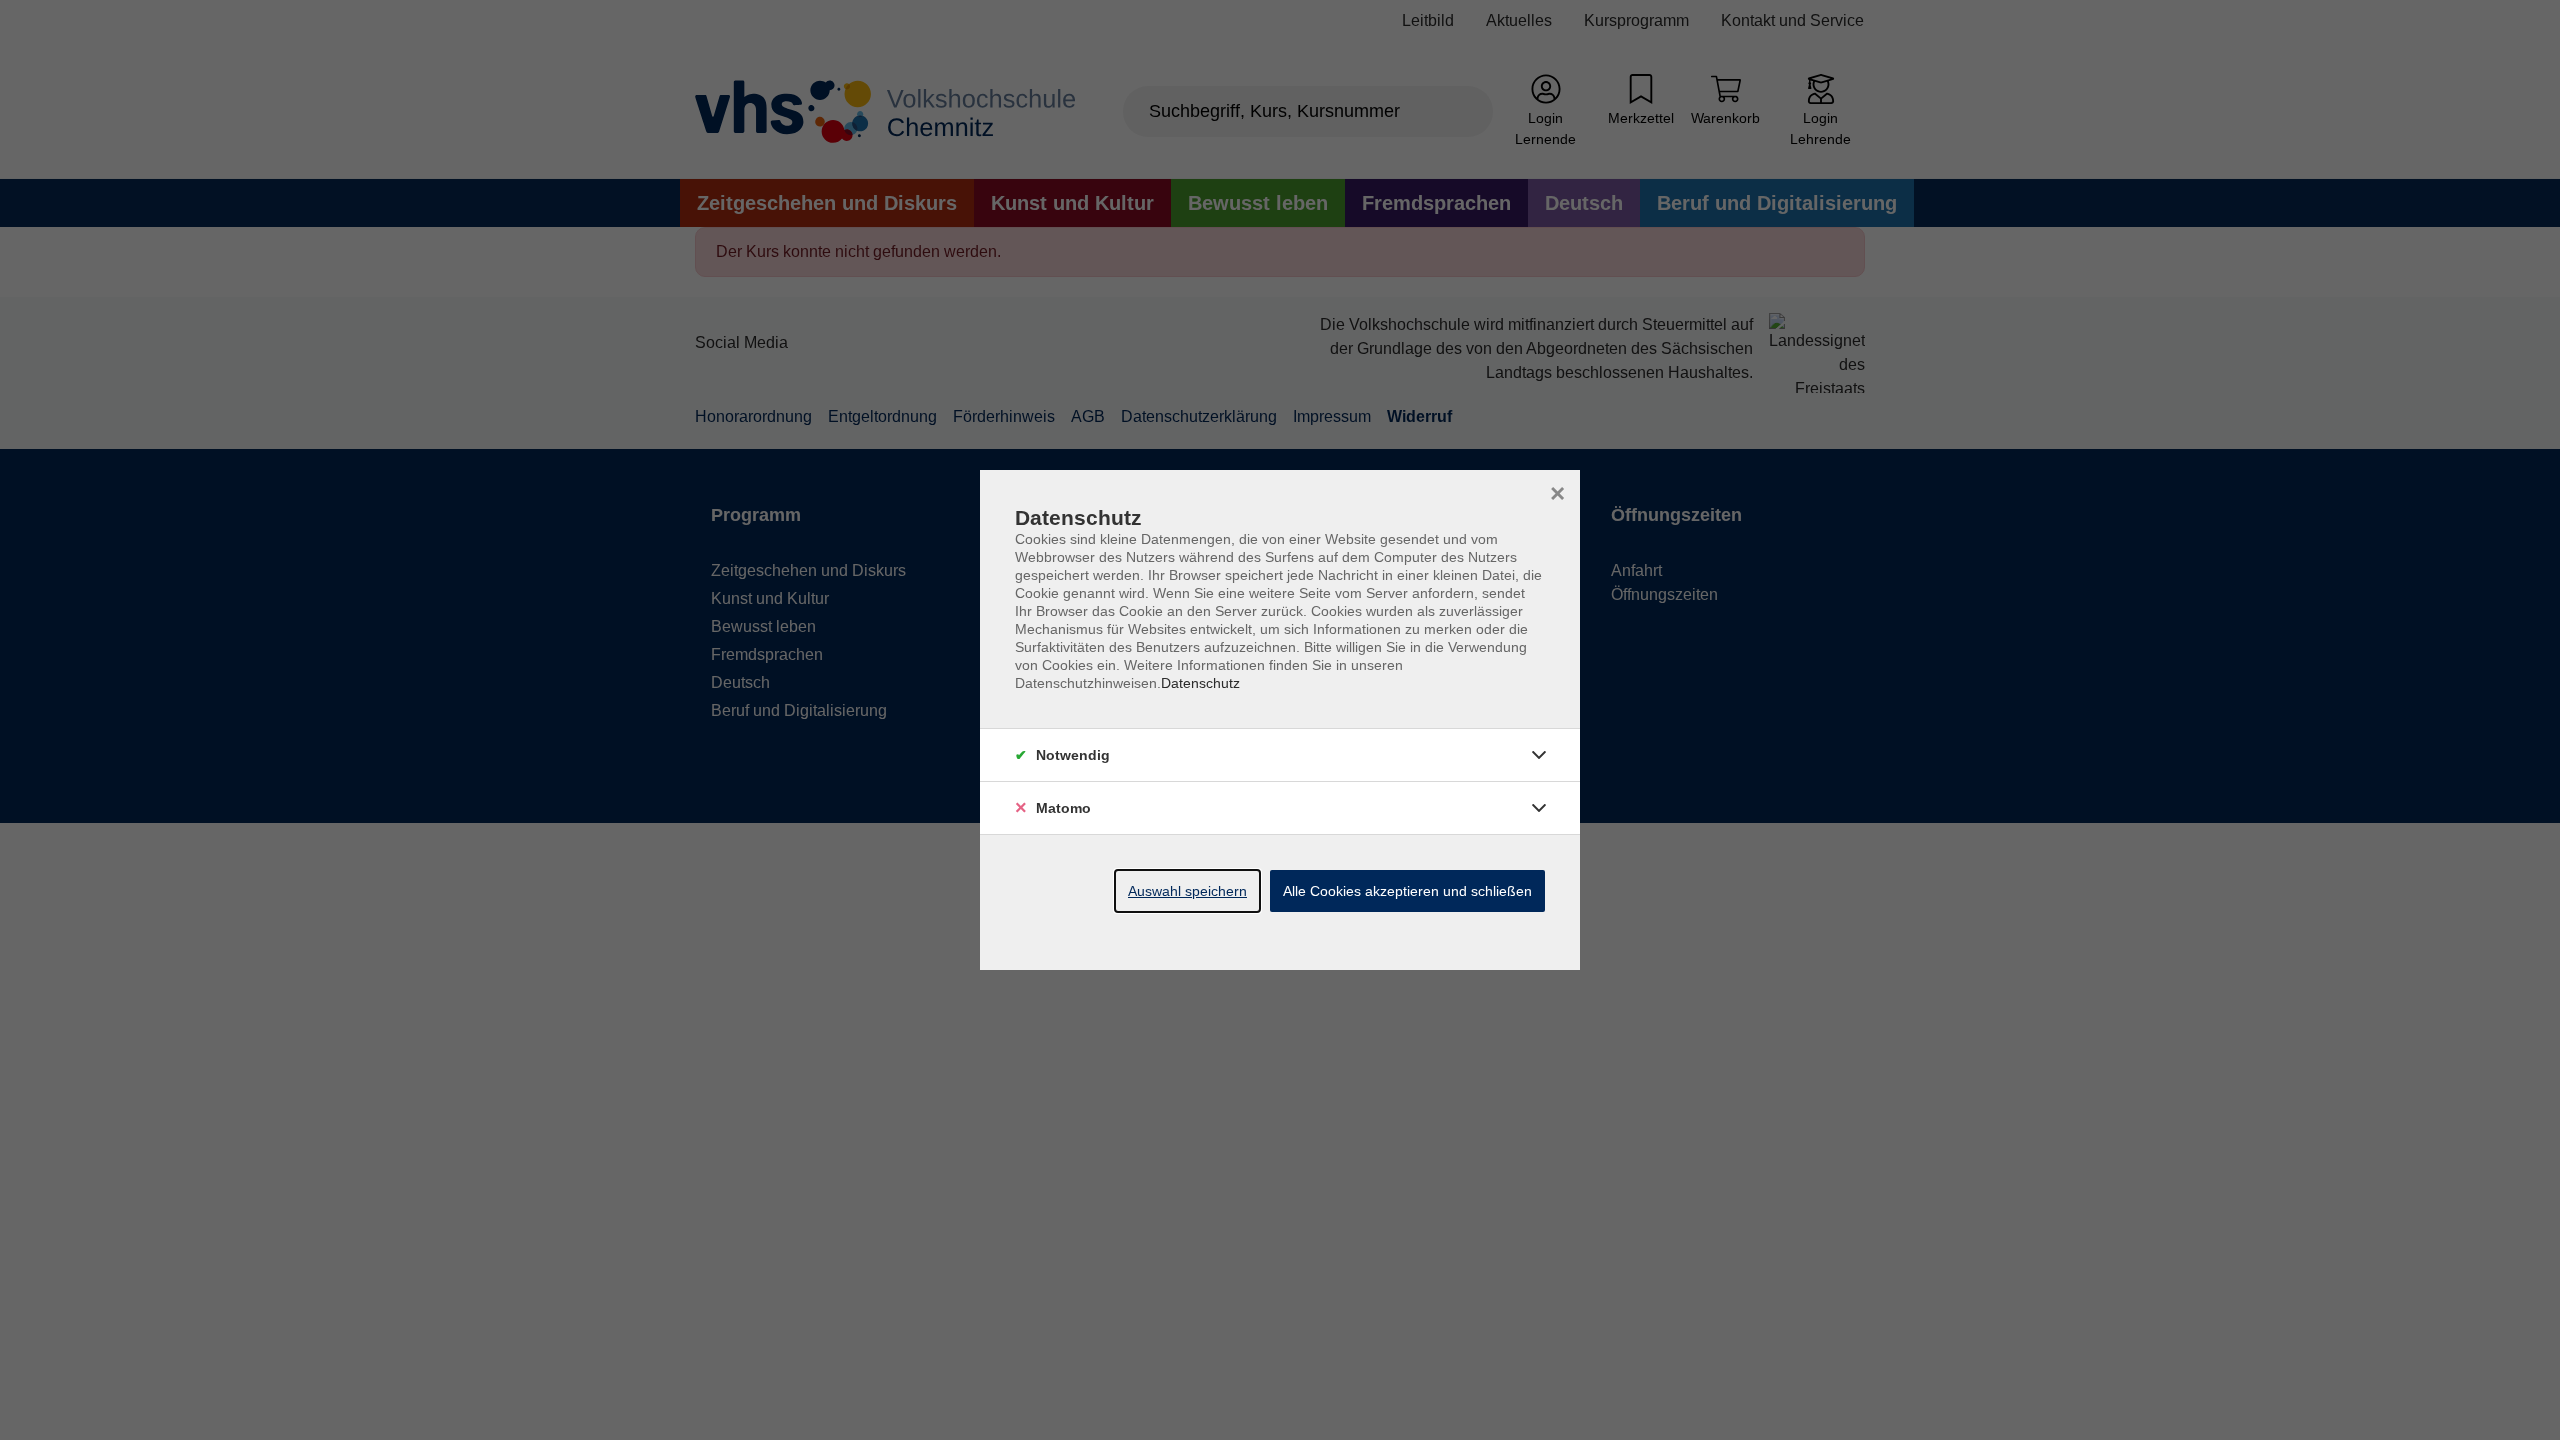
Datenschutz (1200, 683)
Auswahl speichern (1187, 891)
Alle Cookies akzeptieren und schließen (1407, 891)
